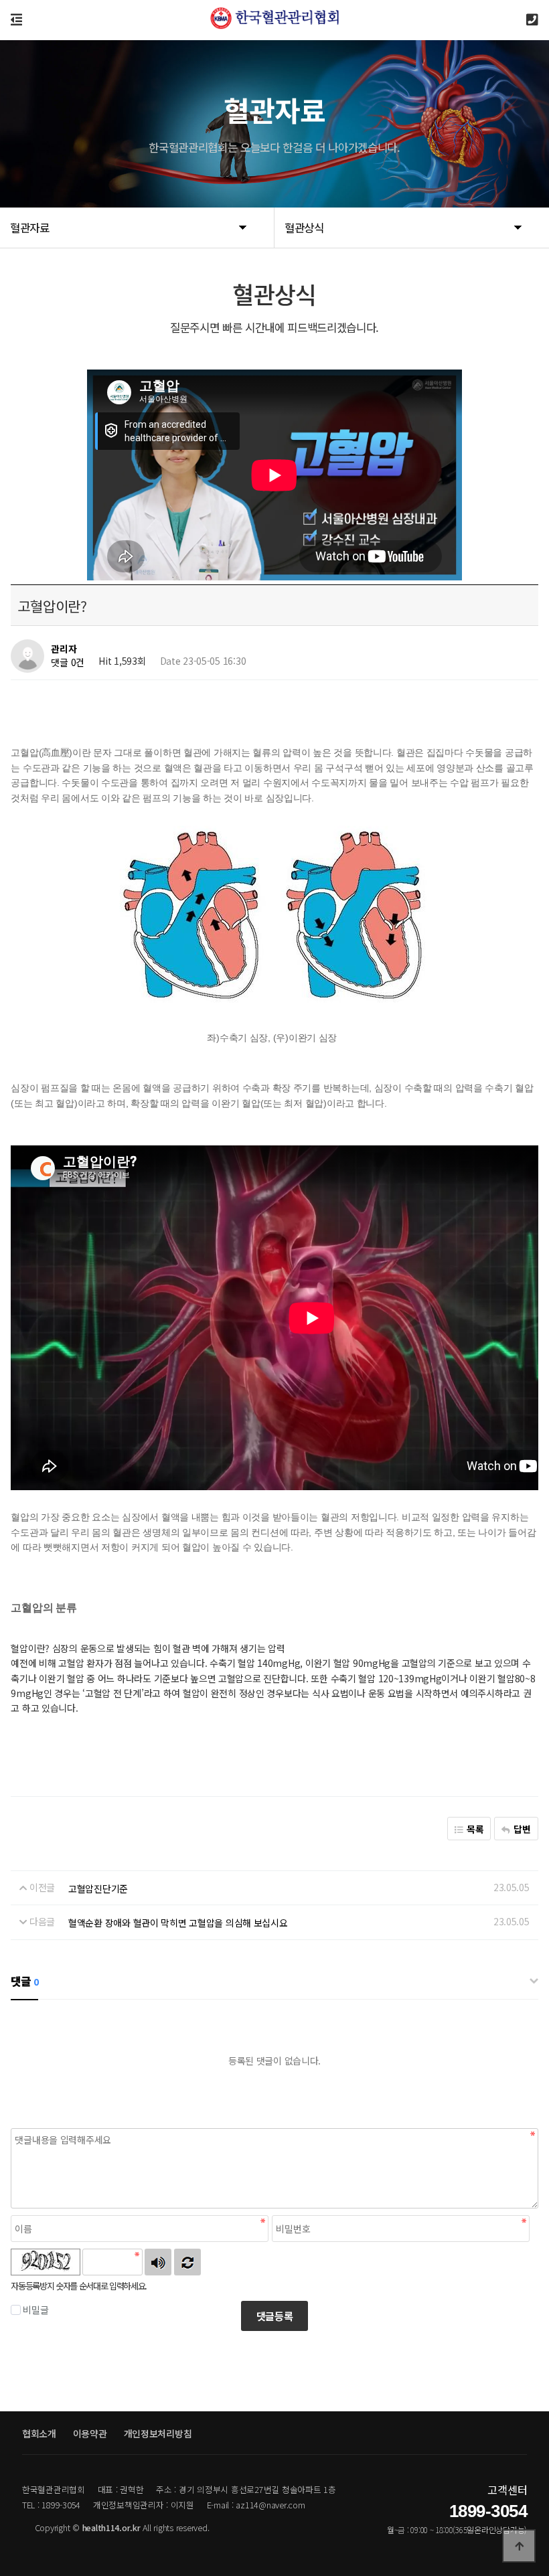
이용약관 (90, 2433)
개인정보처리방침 (158, 2433)
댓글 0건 (68, 662)
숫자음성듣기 (158, 2262)
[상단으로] (519, 2546)
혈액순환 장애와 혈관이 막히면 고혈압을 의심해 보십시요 (178, 1923)
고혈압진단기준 (98, 1888)
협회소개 (39, 2433)
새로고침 (187, 2262)
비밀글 (35, 2310)
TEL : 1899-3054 (51, 2505)
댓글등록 (275, 2316)
